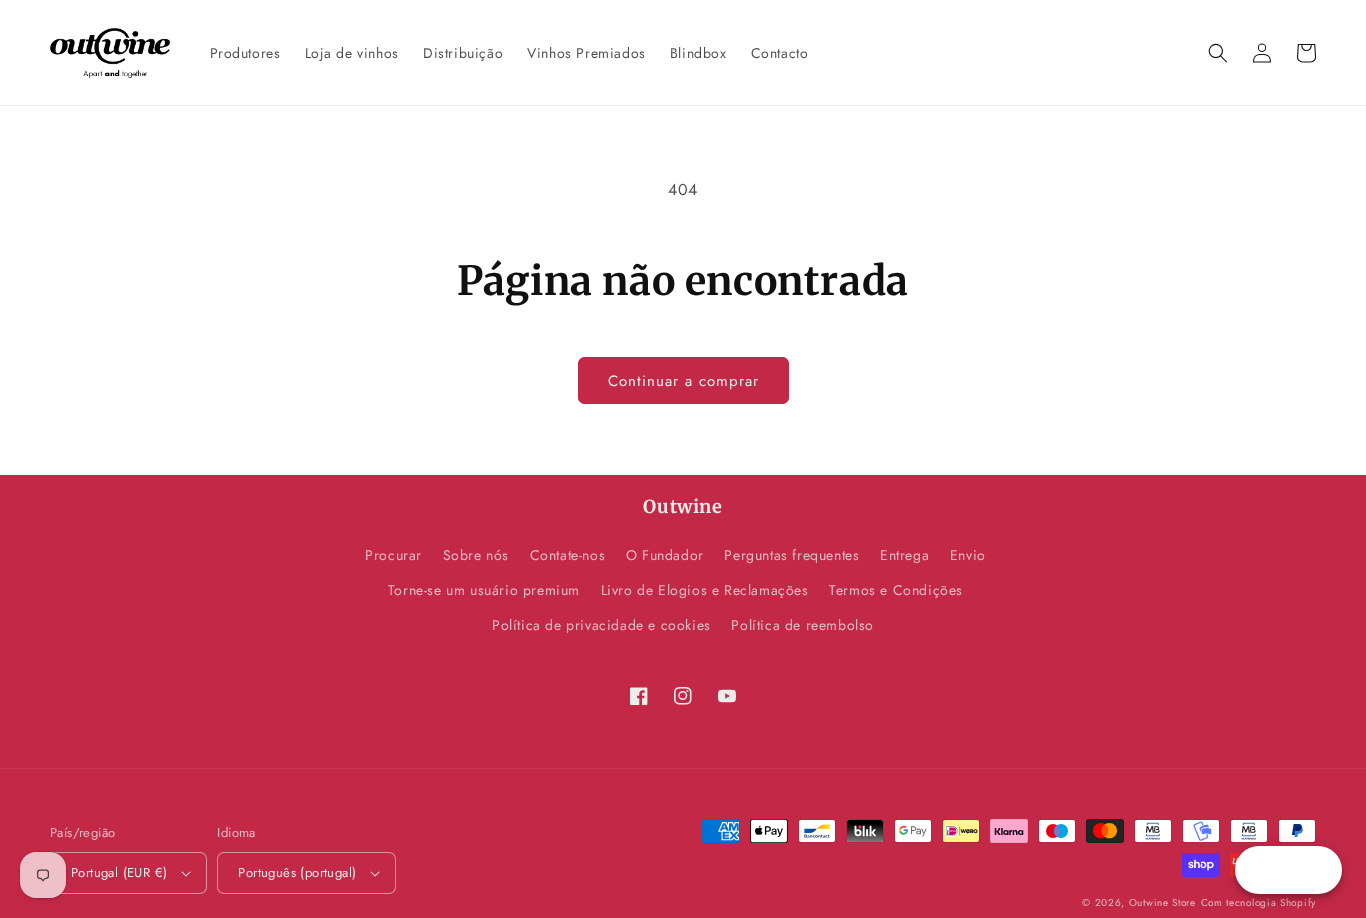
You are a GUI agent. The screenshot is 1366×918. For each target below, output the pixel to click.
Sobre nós (476, 555)
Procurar (393, 555)
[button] (1218, 53)
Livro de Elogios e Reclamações (705, 590)
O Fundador (665, 555)
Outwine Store (1162, 902)
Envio (968, 555)
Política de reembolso (802, 625)
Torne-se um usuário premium (484, 590)
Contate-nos (568, 555)
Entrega (904, 555)
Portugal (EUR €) (119, 872)
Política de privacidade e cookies (601, 625)
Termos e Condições (896, 590)
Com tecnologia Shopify (1258, 902)
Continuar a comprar (683, 381)
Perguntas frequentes (791, 555)
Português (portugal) (297, 872)
